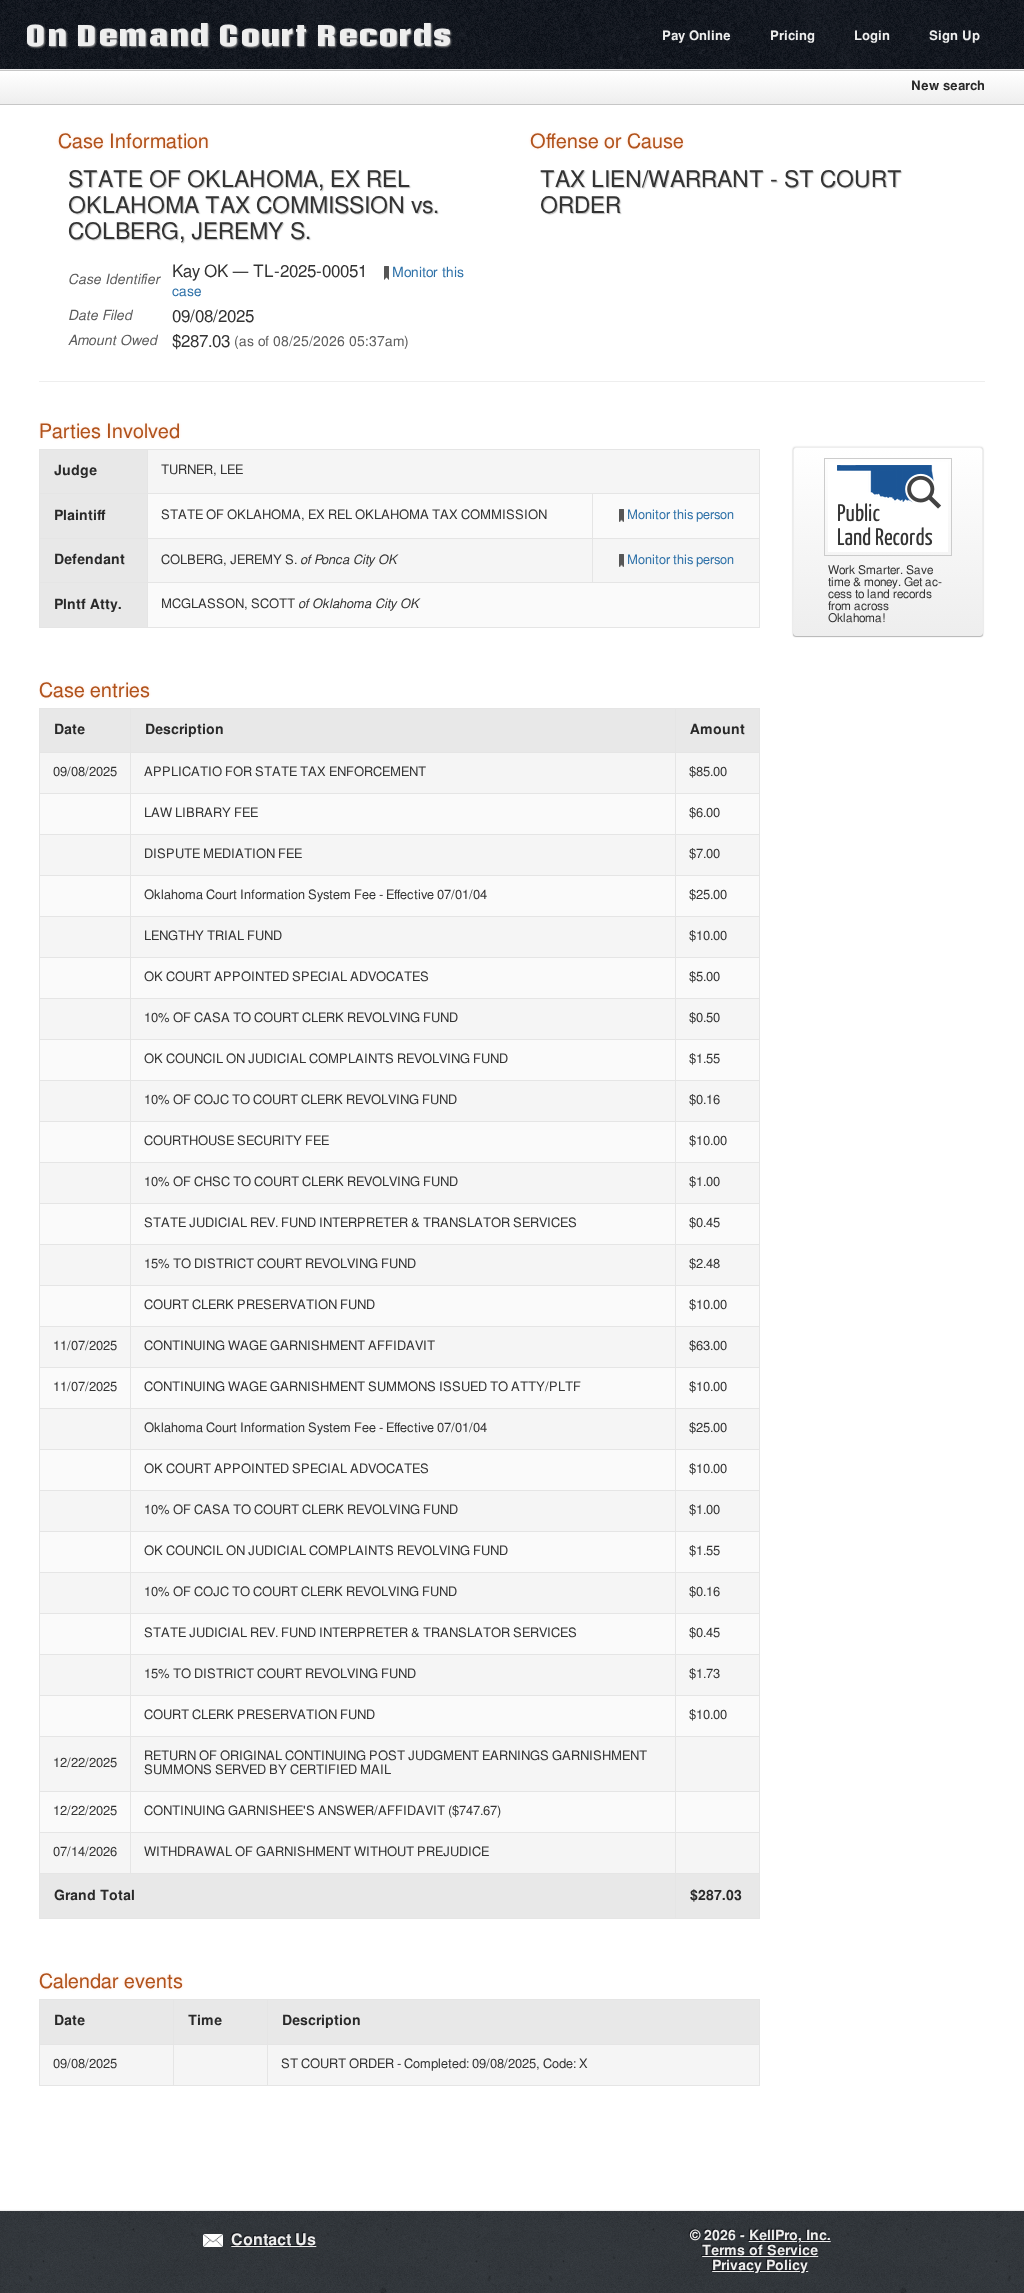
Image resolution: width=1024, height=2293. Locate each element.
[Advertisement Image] (888, 552)
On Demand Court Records (239, 34)
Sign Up (954, 36)
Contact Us (273, 2240)
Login (872, 36)
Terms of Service (760, 2251)
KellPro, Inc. (790, 2236)
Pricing (792, 36)
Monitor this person (680, 515)
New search (948, 86)
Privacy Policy (760, 2266)
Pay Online (696, 36)
